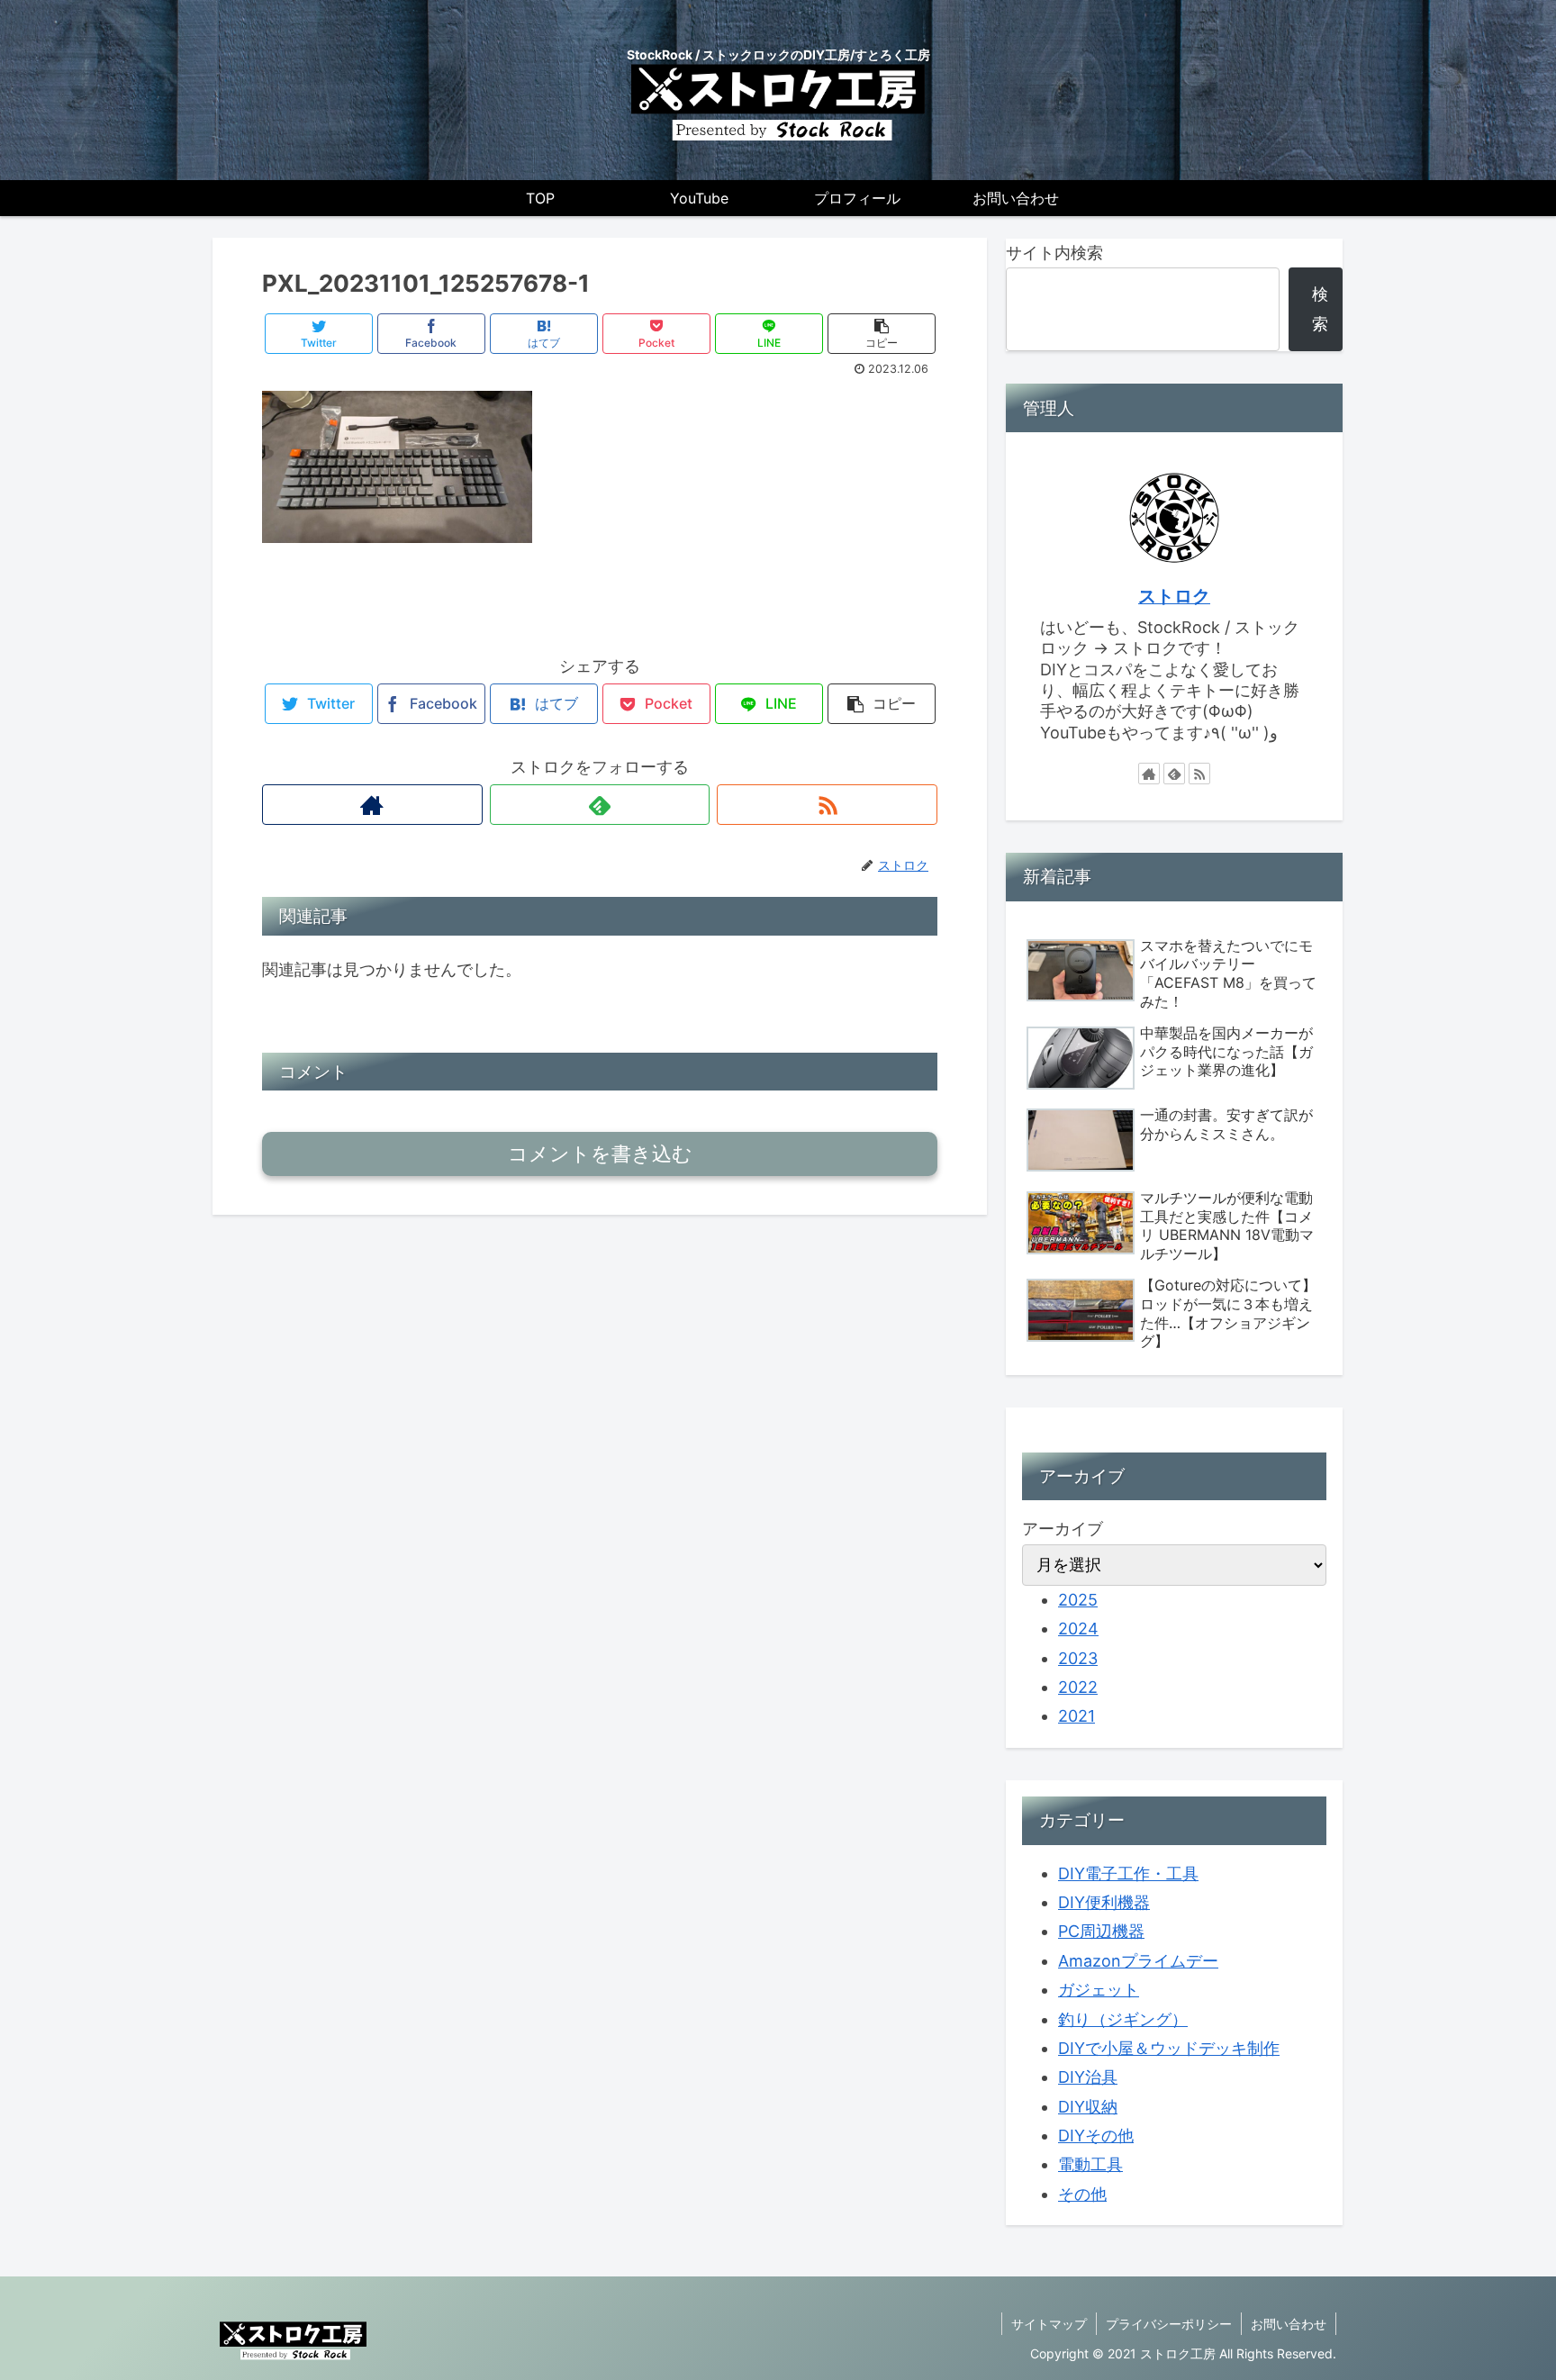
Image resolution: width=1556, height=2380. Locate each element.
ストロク (1174, 596)
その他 (1082, 2194)
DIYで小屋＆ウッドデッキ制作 (1169, 2048)
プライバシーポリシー (1169, 2324)
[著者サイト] (372, 805)
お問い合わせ (1289, 2324)
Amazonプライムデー (1138, 1961)
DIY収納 (1088, 2107)
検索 (1320, 308)
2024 (1078, 1629)
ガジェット (1099, 1990)
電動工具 (1090, 2164)
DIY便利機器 (1104, 1902)
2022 (1078, 1687)
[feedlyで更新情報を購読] (600, 805)
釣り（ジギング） (1123, 2019)
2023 (1078, 1658)
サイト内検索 (1054, 253)
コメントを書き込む (600, 1154)
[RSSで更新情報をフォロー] (827, 805)
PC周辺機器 (1101, 1931)
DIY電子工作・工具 (1128, 1873)
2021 (1077, 1716)
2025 (1078, 1600)
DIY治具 (1088, 2077)
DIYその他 (1096, 2136)
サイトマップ (1049, 2324)
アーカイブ (1063, 1529)
